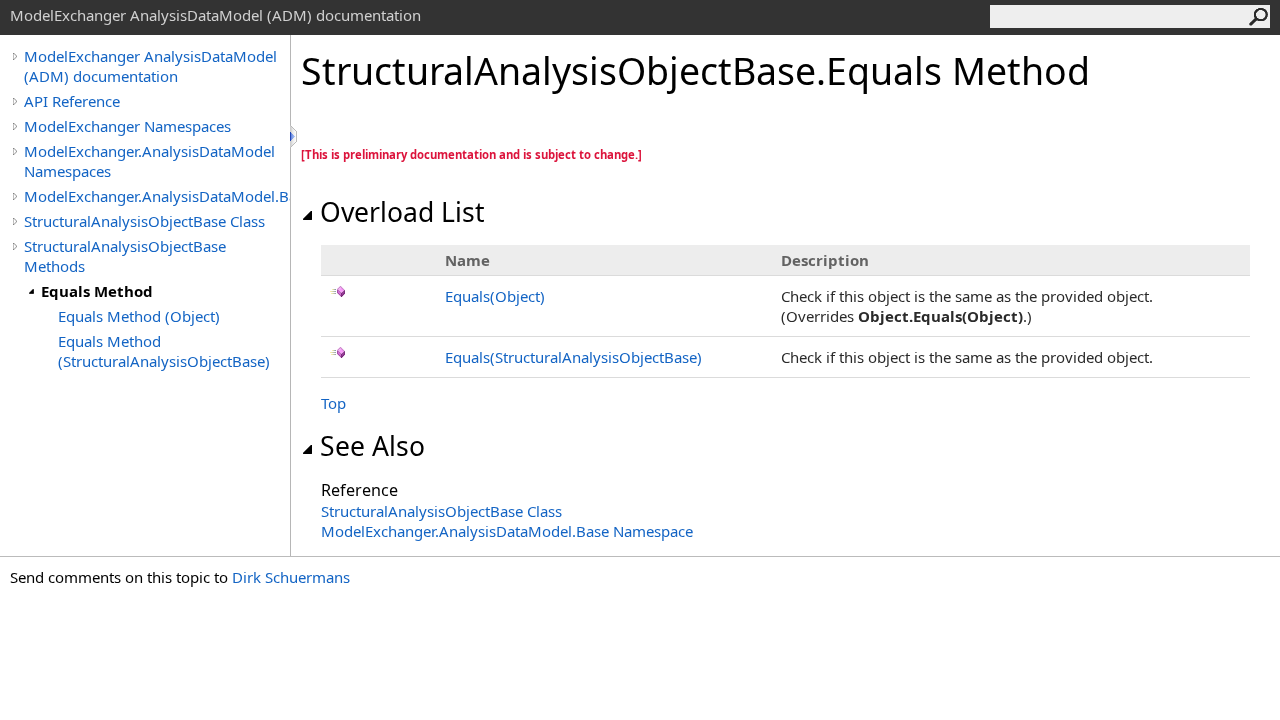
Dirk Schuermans (291, 577)
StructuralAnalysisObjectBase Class (144, 221)
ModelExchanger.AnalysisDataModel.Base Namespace (507, 531)
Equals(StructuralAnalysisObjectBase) (573, 357)
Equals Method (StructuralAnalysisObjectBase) (164, 351)
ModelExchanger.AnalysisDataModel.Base (157, 196)
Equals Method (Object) (139, 316)
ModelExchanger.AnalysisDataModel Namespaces (149, 161)
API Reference (72, 101)
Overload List (402, 212)
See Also (372, 446)
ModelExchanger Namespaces (127, 126)
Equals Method (97, 291)
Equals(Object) (495, 296)
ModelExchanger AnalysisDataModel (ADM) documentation (150, 66)
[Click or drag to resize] (295, 136)
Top (333, 403)
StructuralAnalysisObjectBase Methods (125, 256)
